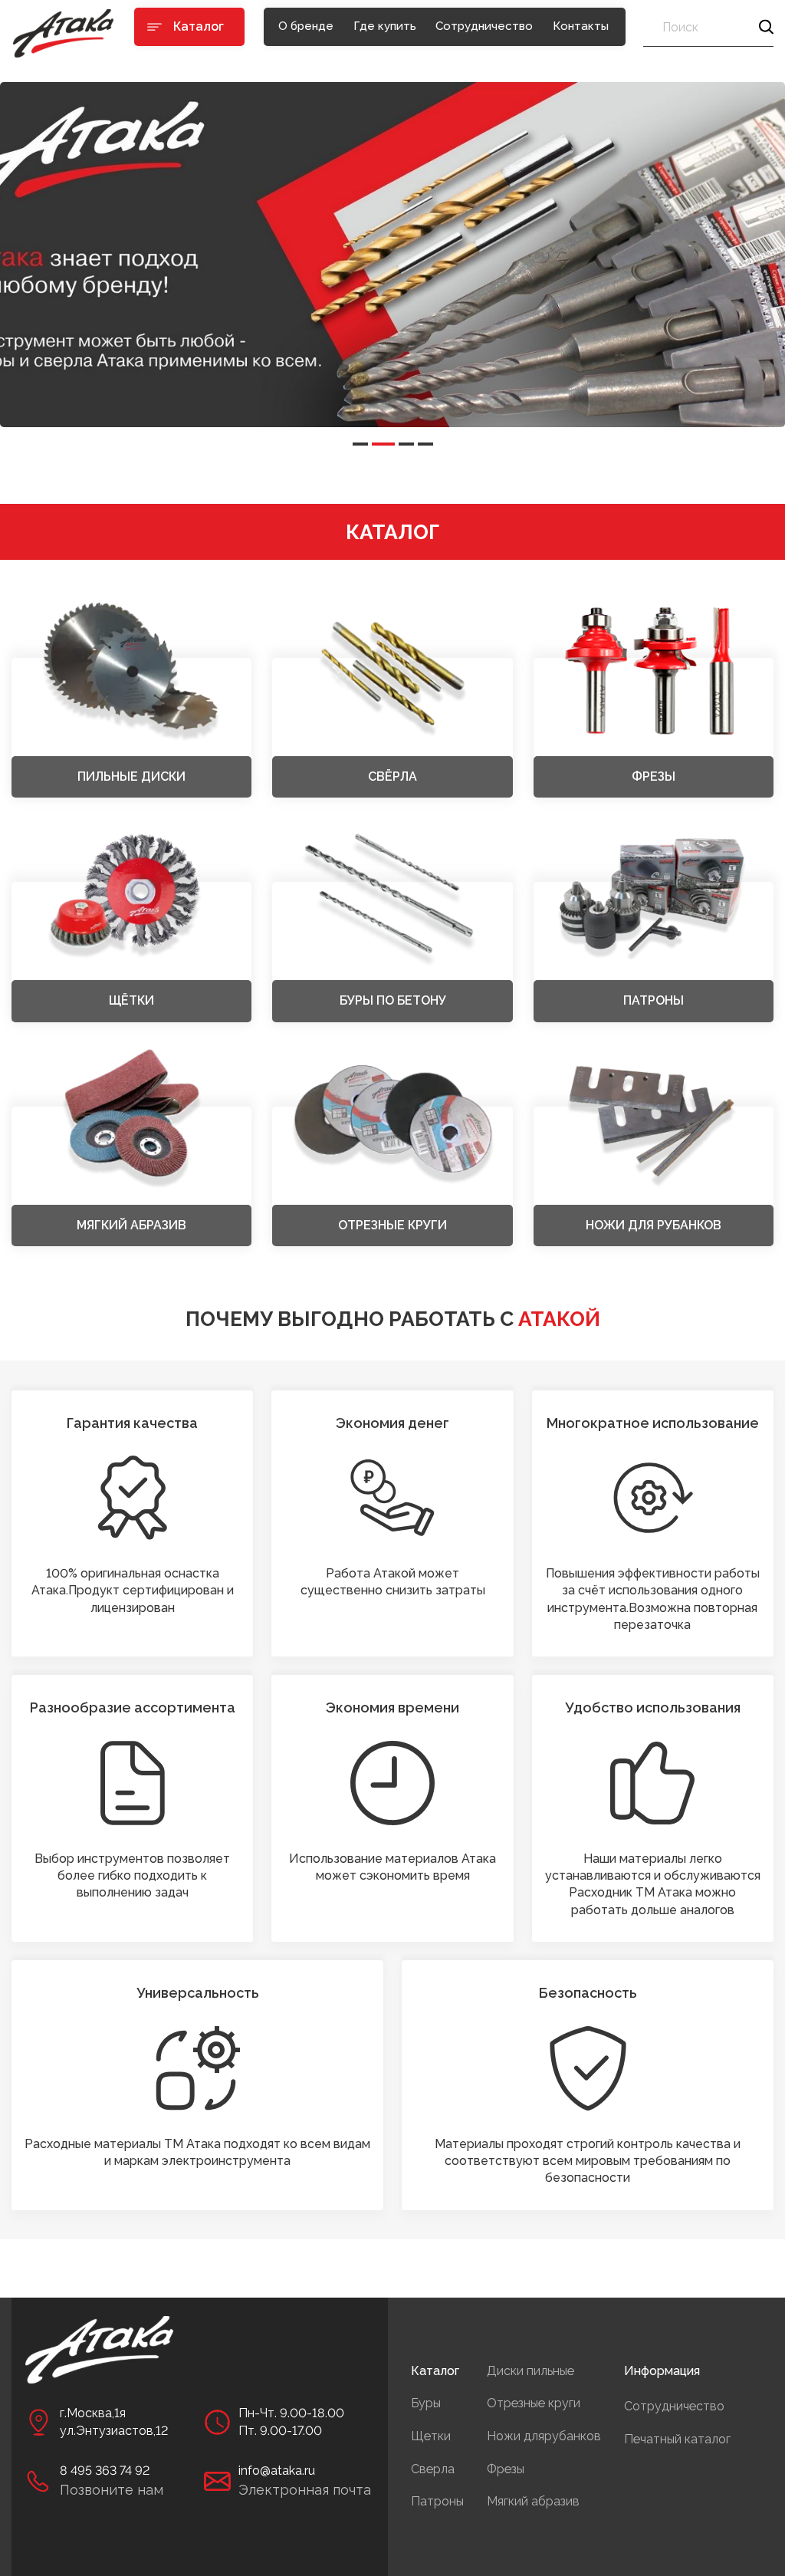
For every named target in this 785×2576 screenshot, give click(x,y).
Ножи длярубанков (544, 2436)
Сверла (433, 2469)
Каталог (435, 2371)
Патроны (437, 2501)
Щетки (431, 2436)
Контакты (581, 26)
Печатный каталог (677, 2439)
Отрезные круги (534, 2403)
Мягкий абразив (533, 2501)
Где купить (385, 26)
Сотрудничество (484, 26)
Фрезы (506, 2469)
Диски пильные (530, 2371)
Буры (426, 2403)
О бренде (306, 26)
